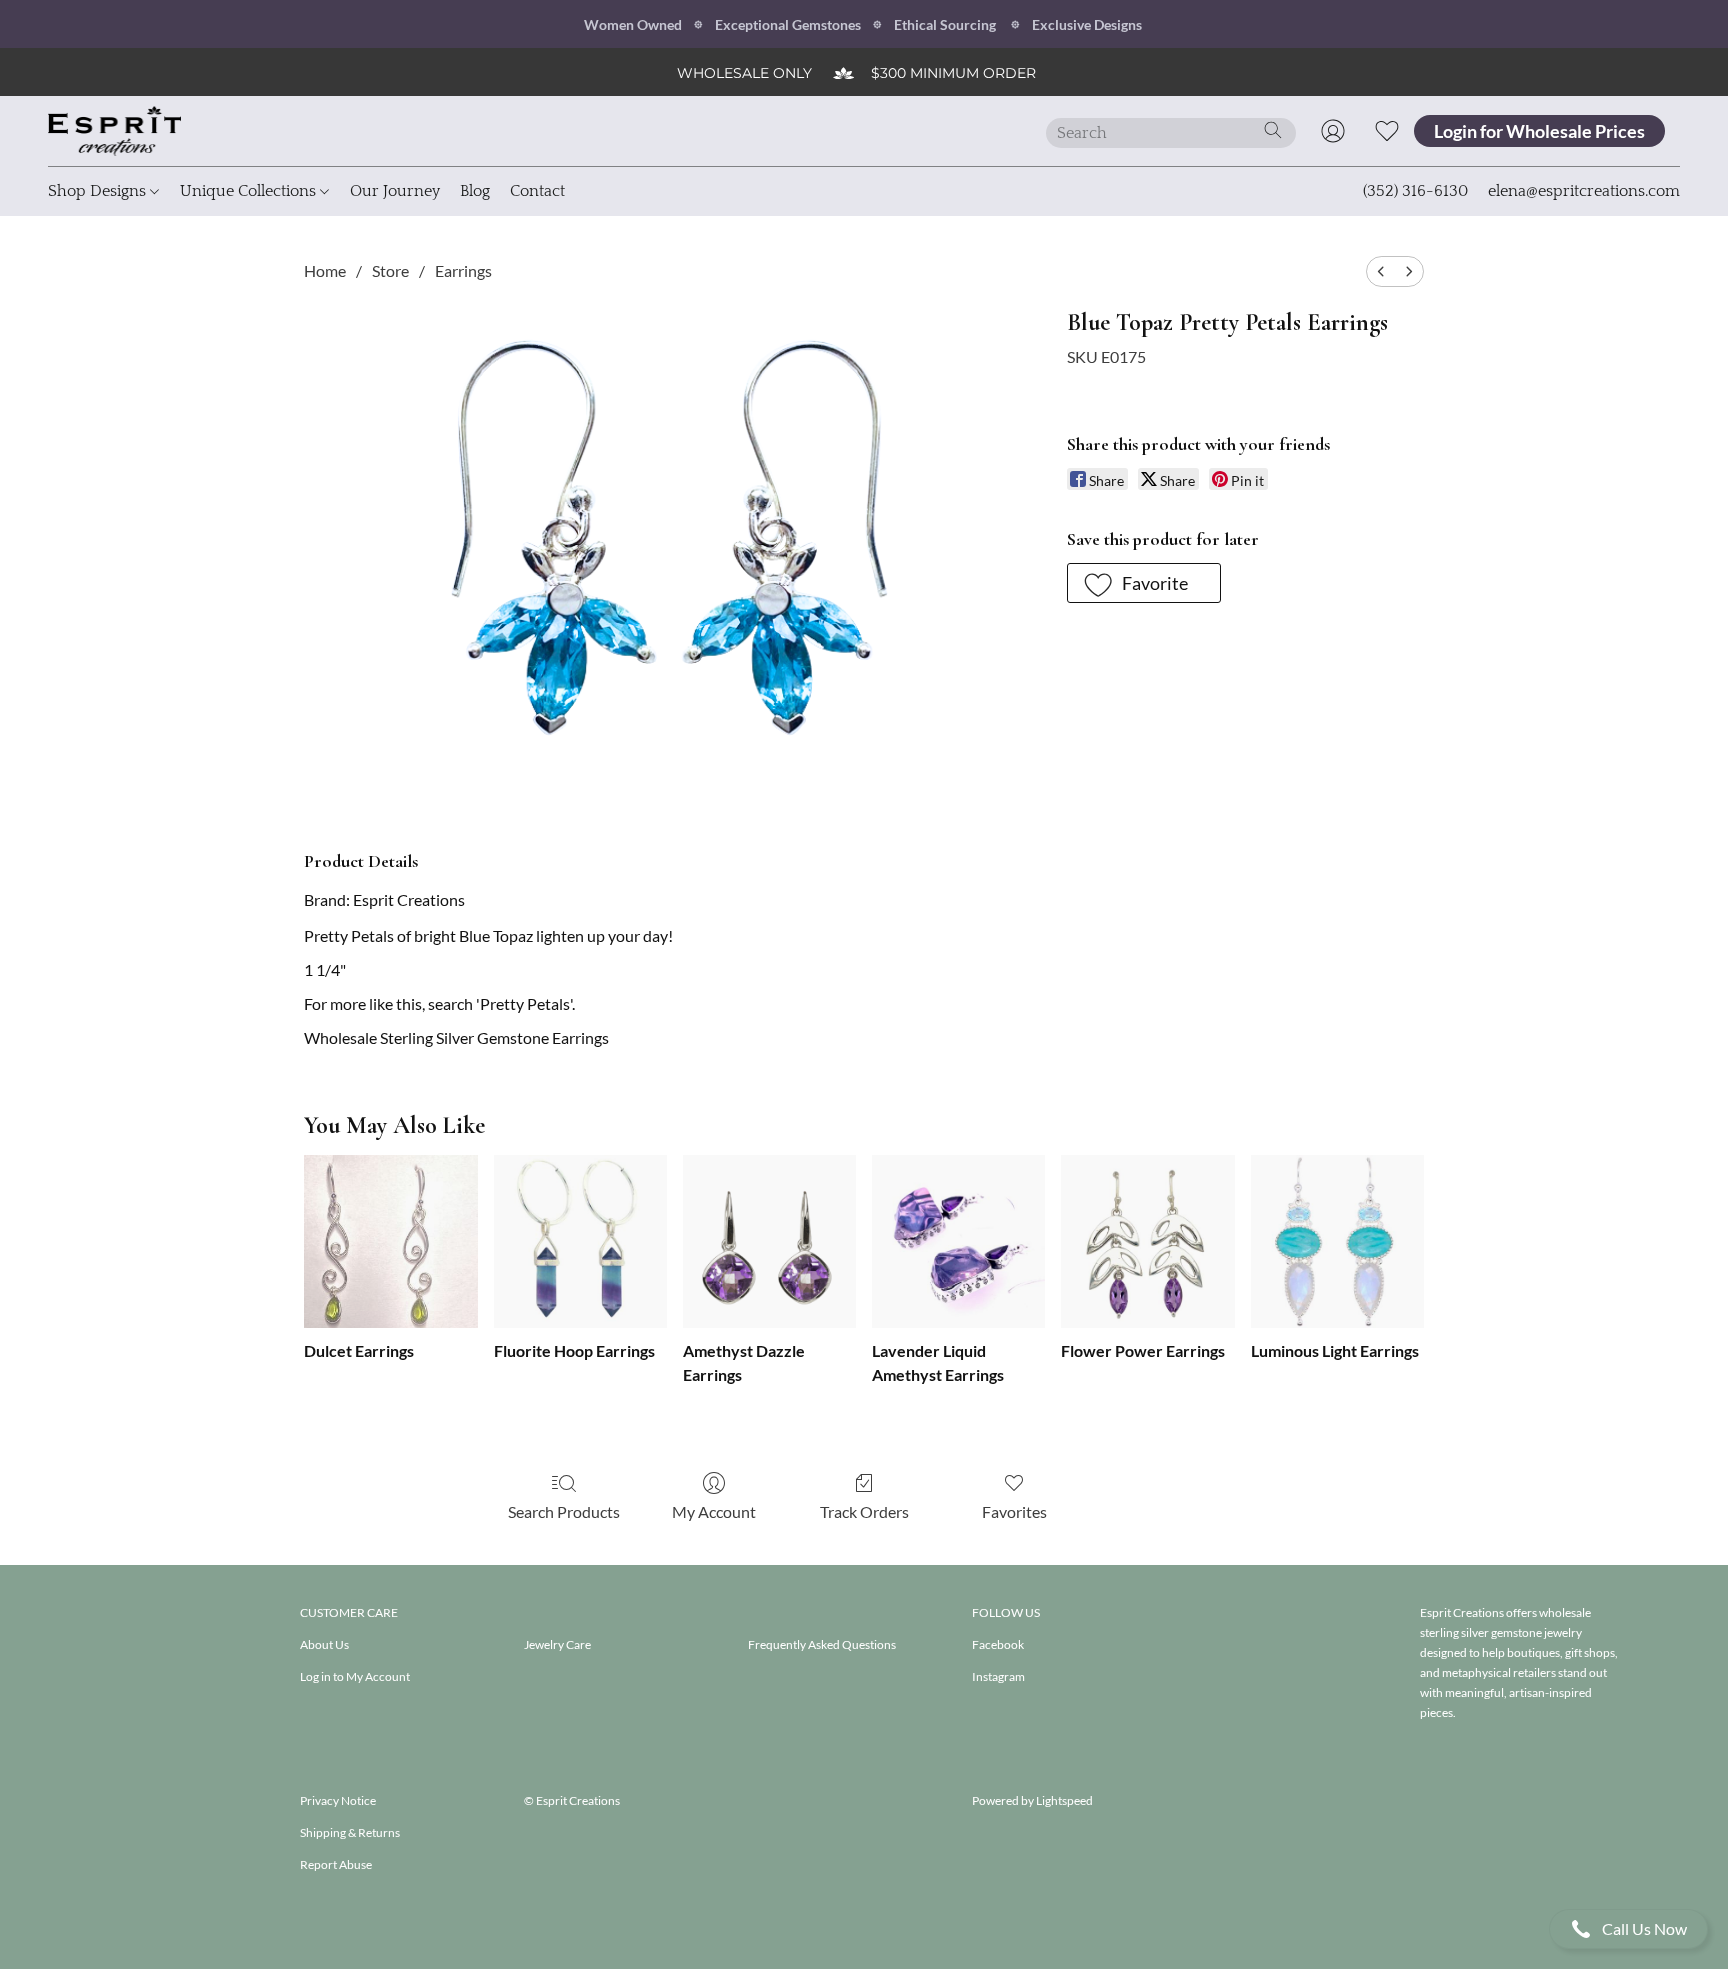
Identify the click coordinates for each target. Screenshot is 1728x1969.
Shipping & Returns (350, 1832)
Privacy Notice (338, 1800)
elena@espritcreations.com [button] (1584, 191)
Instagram (998, 1676)
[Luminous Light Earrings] (1337, 1241)
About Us (324, 1644)
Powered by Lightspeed (1032, 1800)
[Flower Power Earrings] (1147, 1241)
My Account (714, 1511)
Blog (475, 191)
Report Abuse (336, 1864)
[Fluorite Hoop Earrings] (580, 1241)
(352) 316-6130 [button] (1415, 191)
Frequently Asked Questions (822, 1644)
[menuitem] (1381, 271)
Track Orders (864, 1511)
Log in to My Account (355, 1676)
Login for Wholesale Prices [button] (1539, 131)
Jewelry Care (557, 1644)
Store (390, 270)
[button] (1628, 1929)
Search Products (564, 1511)
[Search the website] (1273, 130)
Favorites (1014, 1511)
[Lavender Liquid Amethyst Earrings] (958, 1241)
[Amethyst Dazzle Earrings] (769, 1241)
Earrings (463, 270)
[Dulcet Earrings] (390, 1241)
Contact (537, 191)
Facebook (998, 1644)
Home (325, 270)
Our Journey (395, 191)
